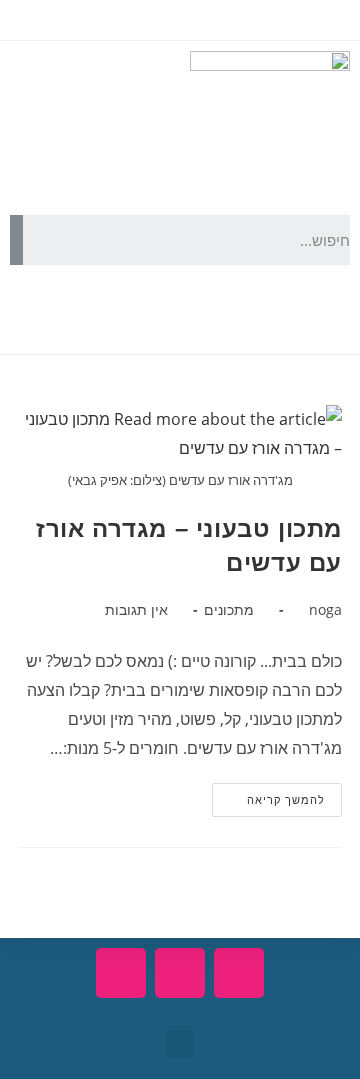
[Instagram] (217, 310)
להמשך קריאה (268, 795)
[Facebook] (325, 310)
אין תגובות (136, 609)
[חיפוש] (16, 240)
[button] (180, 1042)
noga (325, 609)
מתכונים (229, 609)
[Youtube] (271, 310)
